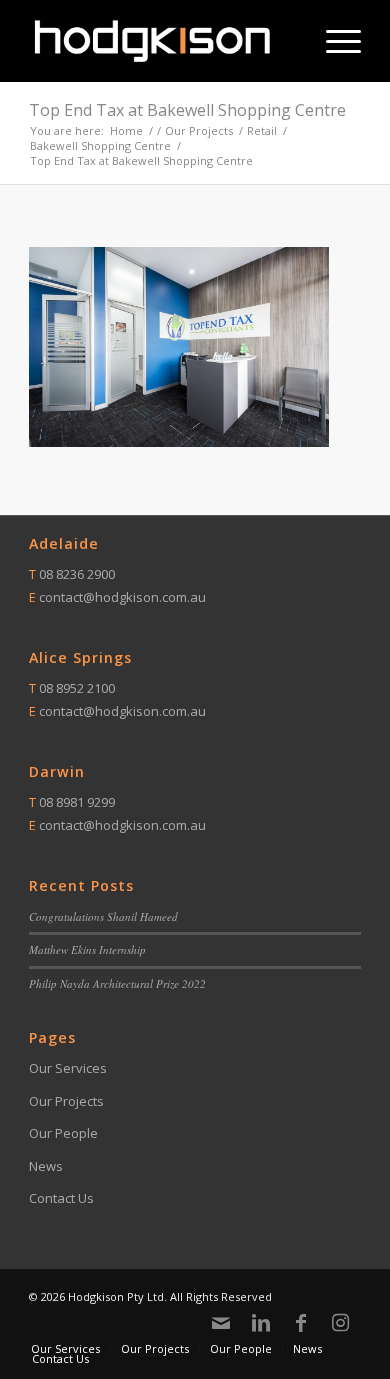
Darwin (57, 771)
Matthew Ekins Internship (87, 949)
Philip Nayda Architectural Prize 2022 (117, 983)
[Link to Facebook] (301, 1323)
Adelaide (64, 543)
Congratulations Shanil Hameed (103, 916)
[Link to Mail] (221, 1323)
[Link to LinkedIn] (261, 1323)
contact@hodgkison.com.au (122, 597)
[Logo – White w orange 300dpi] (161, 41)
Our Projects (66, 1101)
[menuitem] (333, 41)
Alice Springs (80, 657)
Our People (63, 1133)
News (46, 1166)
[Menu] (333, 41)
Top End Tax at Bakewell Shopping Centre (187, 110)
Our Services (68, 1068)
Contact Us (61, 1198)
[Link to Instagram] (341, 1323)
